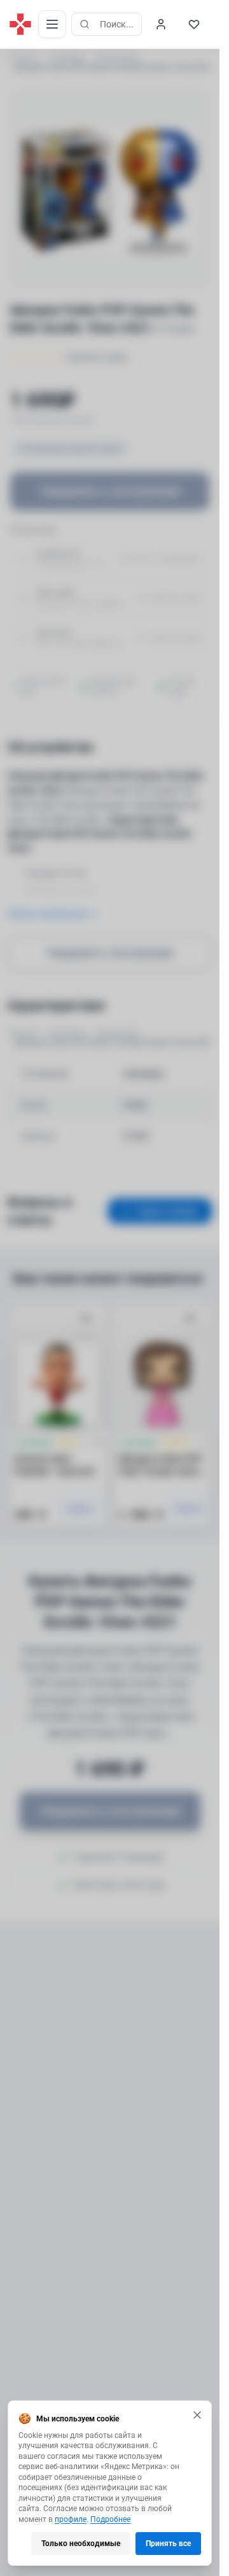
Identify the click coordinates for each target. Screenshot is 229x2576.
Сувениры (67, 57)
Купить (80, 1509)
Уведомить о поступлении (110, 491)
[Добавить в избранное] (86, 1319)
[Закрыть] (197, 2415)
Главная (23, 57)
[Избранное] (194, 24)
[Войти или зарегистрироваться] (161, 24)
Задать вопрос (168, 1211)
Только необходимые (81, 2544)
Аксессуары (117, 57)
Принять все (168, 2544)
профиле (71, 2519)
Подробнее (110, 2519)
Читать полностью (47, 914)
